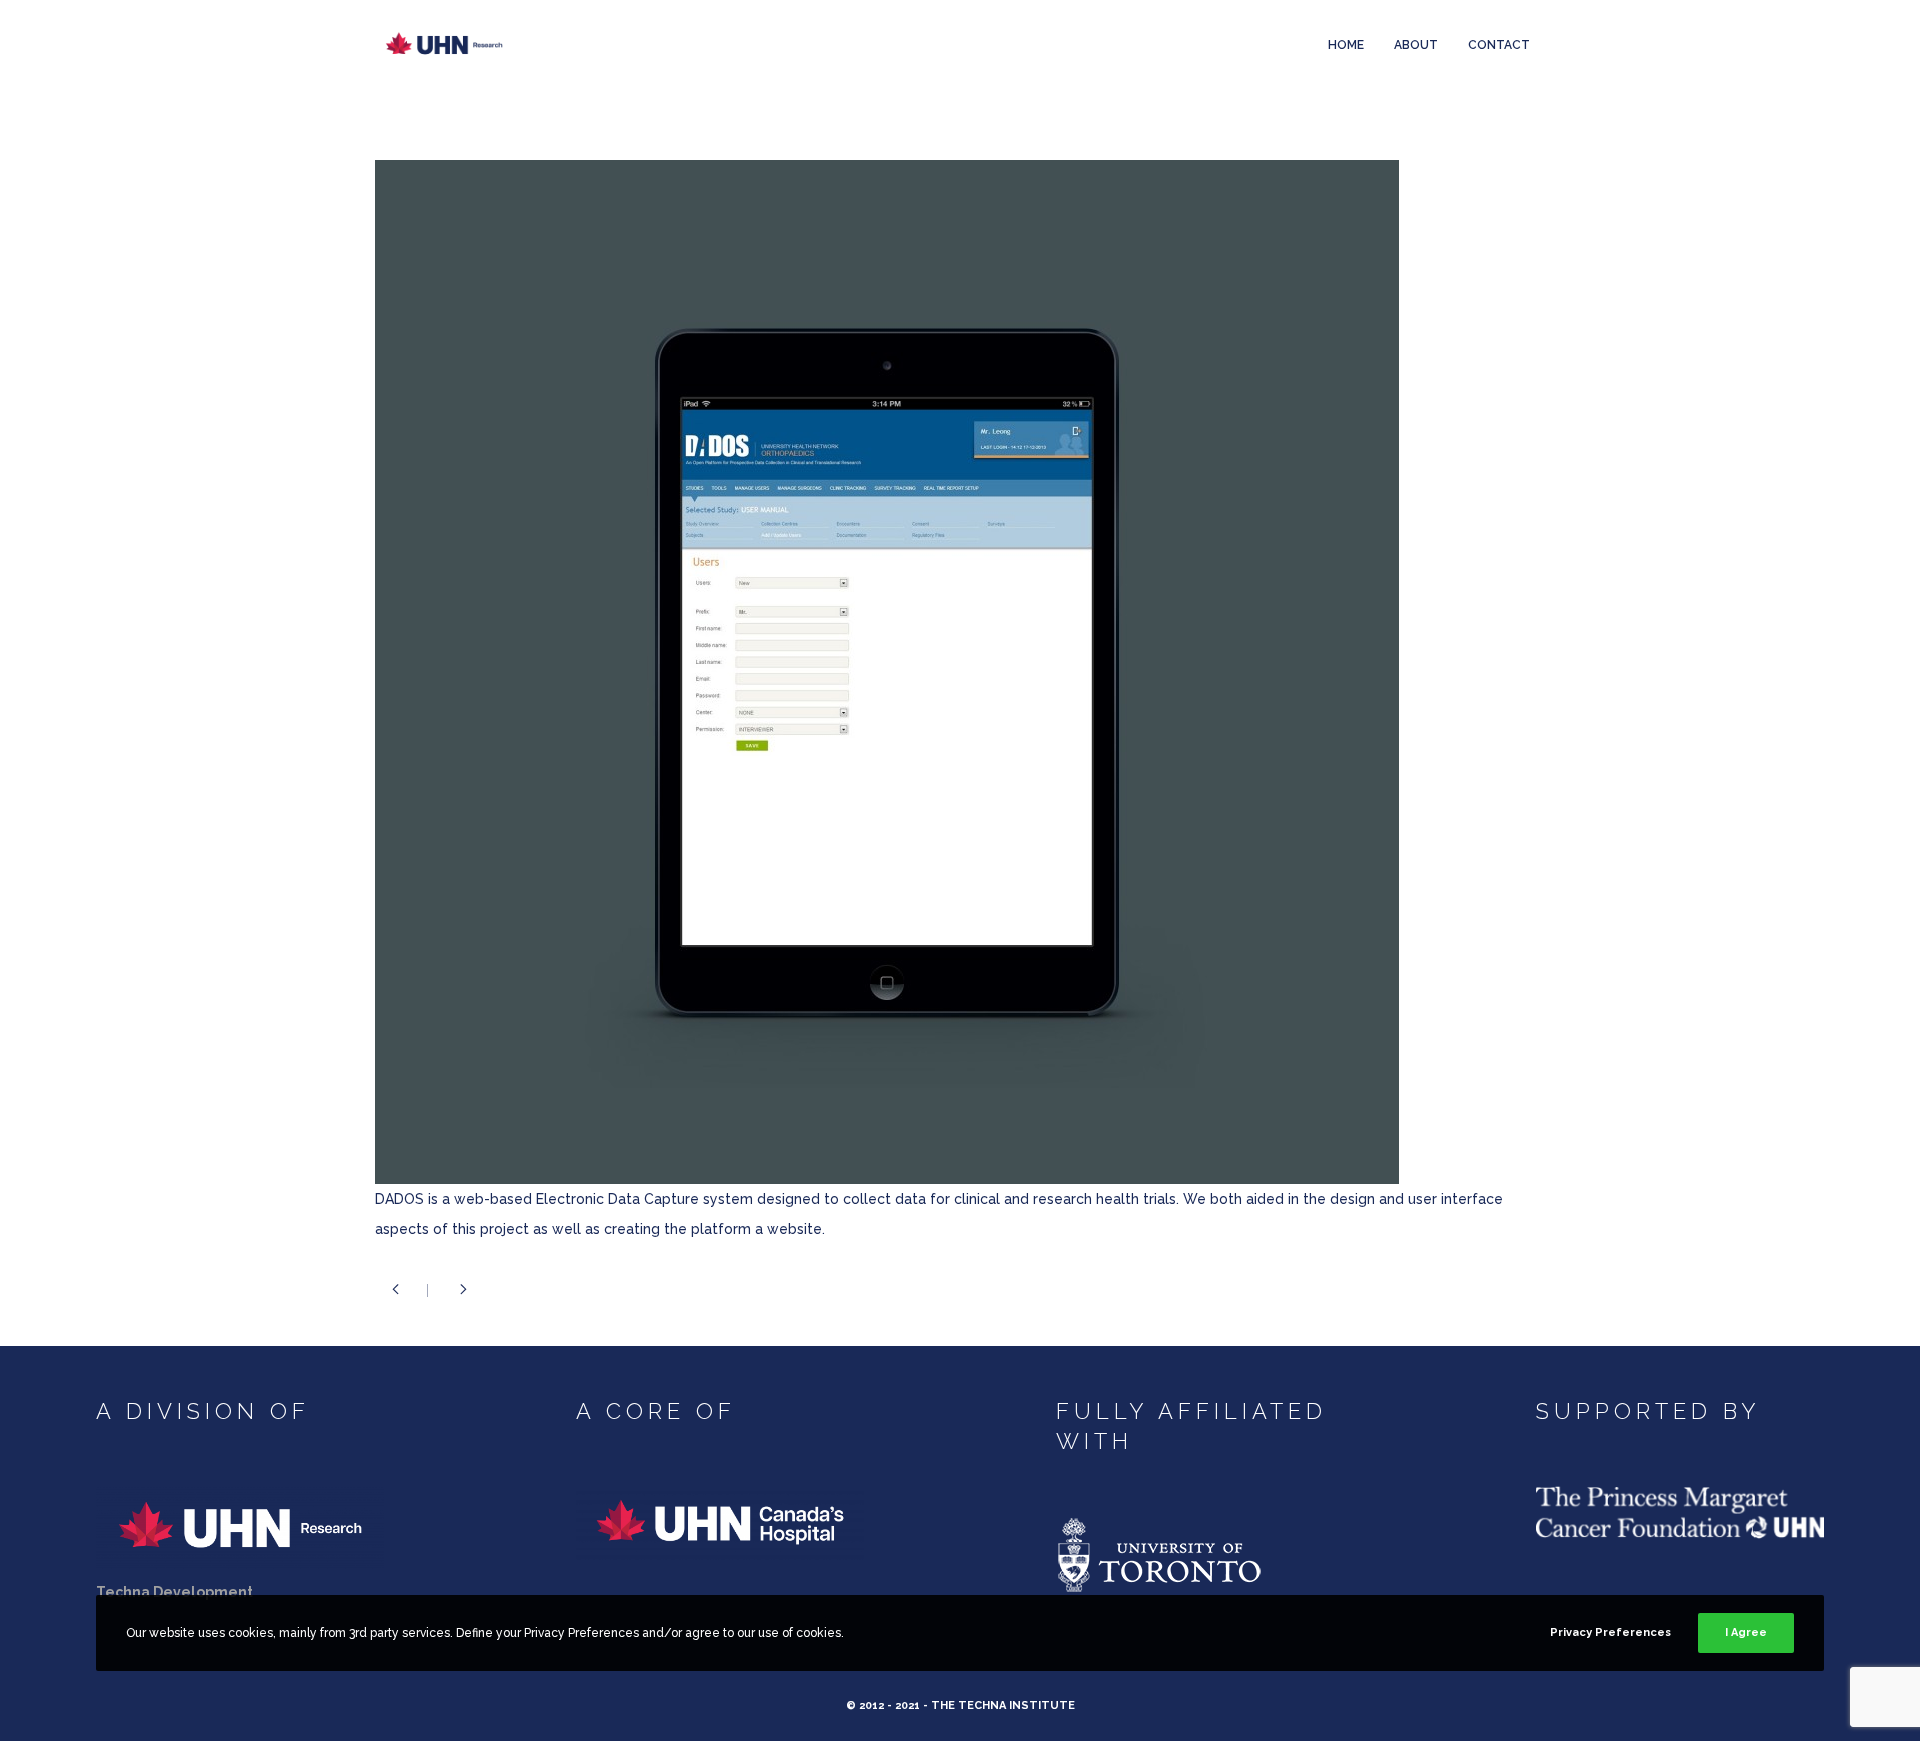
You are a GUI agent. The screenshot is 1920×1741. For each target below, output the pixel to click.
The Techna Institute (1003, 1705)
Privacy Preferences (1610, 1632)
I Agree (1746, 1632)
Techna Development (174, 1592)
